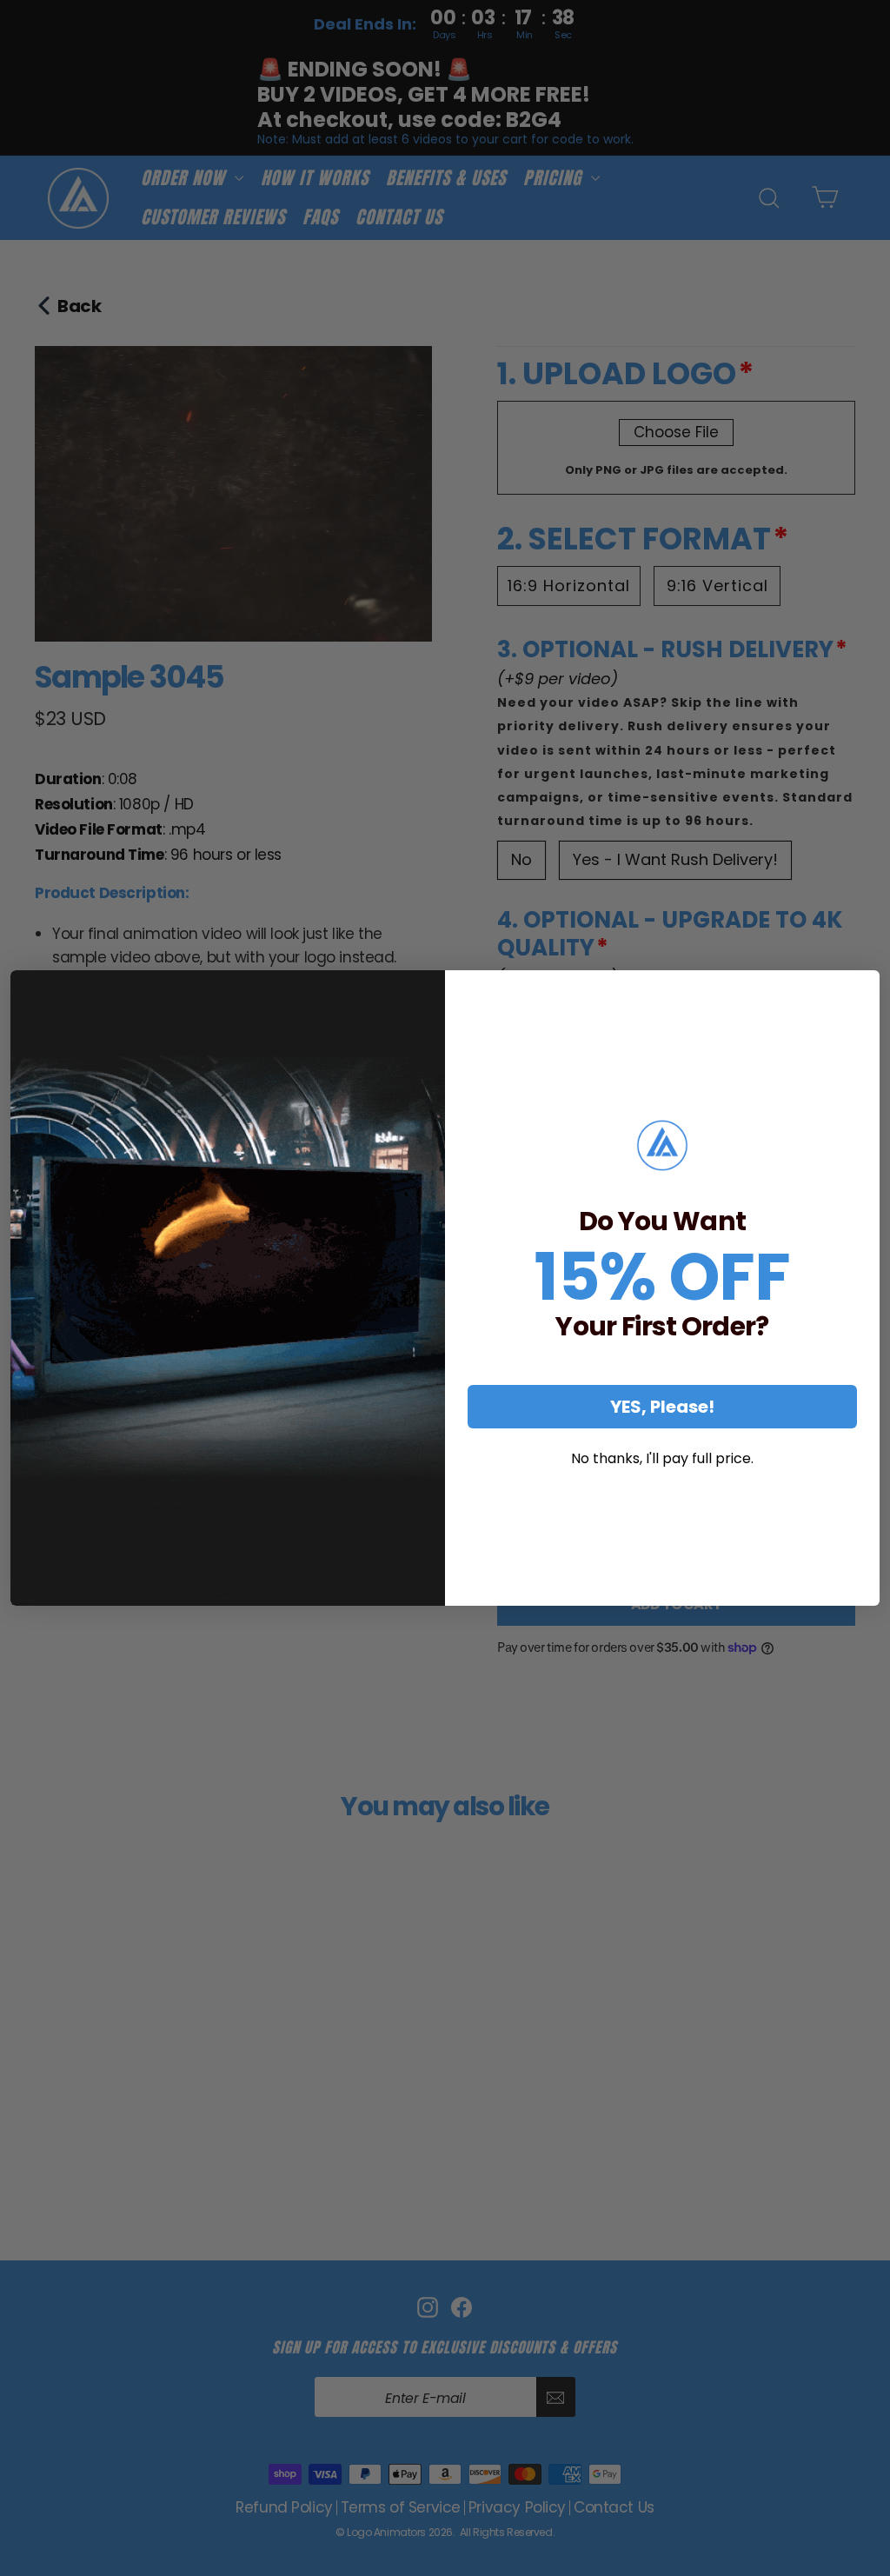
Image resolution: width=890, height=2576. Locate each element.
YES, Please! (662, 1407)
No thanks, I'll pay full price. (662, 1458)
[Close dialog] (860, 989)
